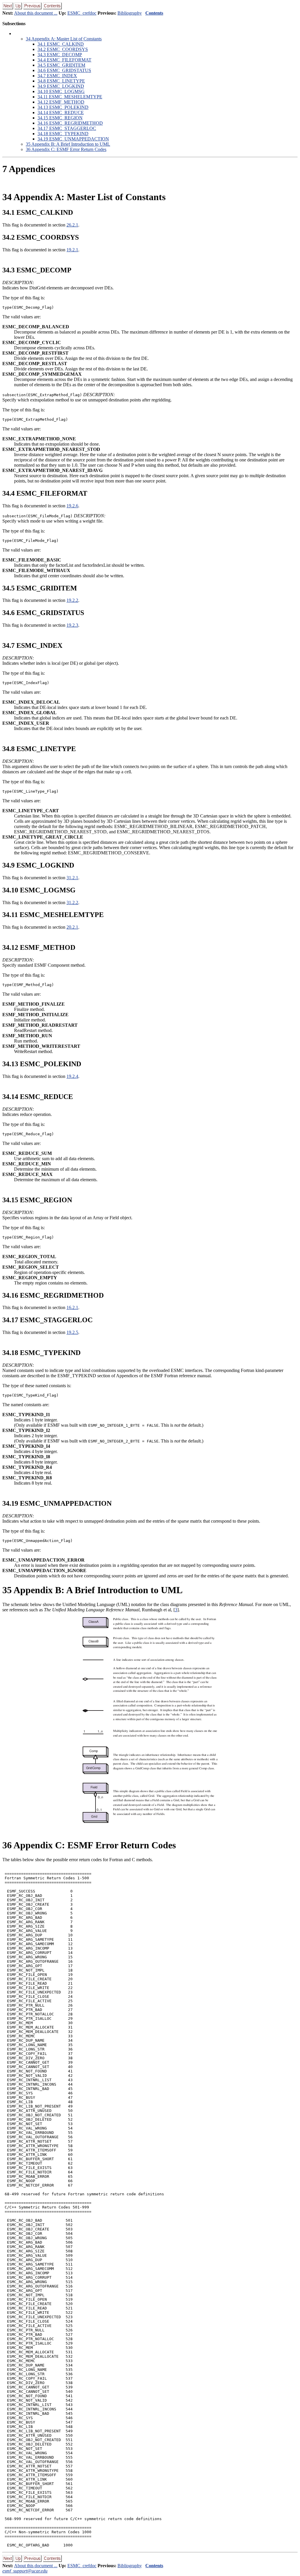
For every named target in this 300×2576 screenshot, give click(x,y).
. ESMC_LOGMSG (61, 91)
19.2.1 (72, 250)
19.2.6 (72, 506)
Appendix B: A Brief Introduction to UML (68, 144)
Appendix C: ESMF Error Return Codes (66, 149)
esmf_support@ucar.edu (25, 2571)
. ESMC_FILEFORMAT (64, 60)
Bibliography (130, 13)
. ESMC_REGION (60, 118)
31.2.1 (72, 878)
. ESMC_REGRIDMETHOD (70, 123)
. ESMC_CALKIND (61, 44)
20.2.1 (72, 927)
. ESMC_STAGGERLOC (67, 128)
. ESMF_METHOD (61, 102)
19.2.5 (72, 1332)
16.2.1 (72, 1307)
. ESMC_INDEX (57, 76)
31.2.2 (72, 903)
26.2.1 (72, 225)
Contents (154, 13)
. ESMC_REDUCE (61, 113)
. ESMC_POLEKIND (63, 107)
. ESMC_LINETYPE (61, 81)
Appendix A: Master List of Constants (64, 39)
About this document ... (36, 13)
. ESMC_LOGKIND (61, 86)
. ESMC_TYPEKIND (63, 134)
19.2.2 (72, 600)
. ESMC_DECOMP (60, 55)
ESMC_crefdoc (82, 13)
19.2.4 (72, 1076)
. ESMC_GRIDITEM (61, 65)
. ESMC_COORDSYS (63, 49)
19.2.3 (72, 625)
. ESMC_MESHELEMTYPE (70, 97)
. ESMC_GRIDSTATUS (64, 70)
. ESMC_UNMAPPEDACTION (73, 139)
